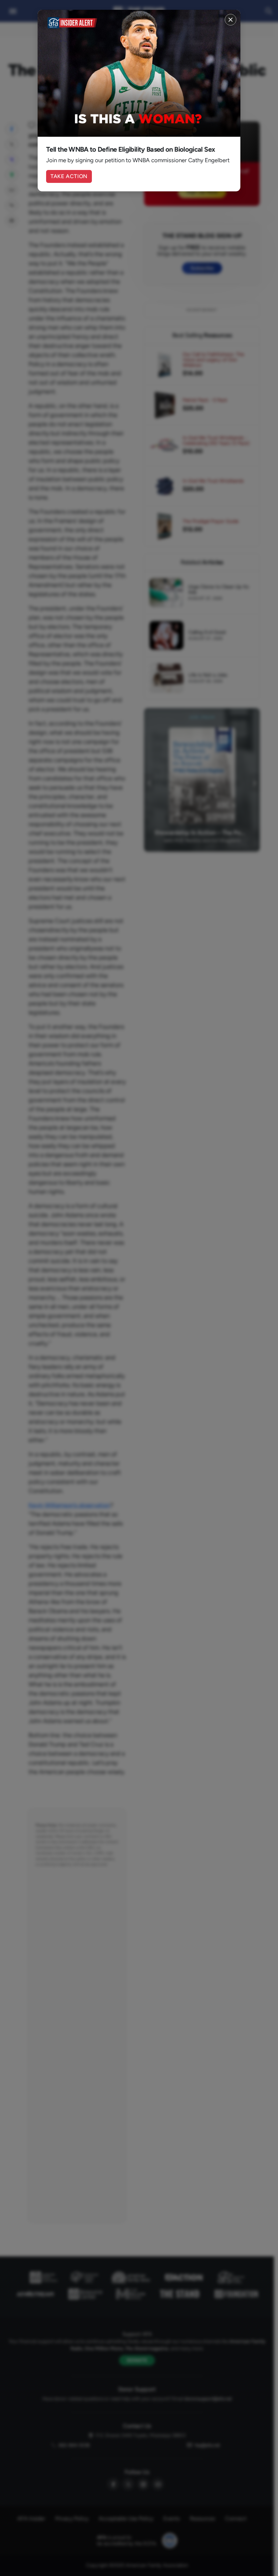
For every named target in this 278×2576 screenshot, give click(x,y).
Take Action (69, 176)
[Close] (231, 20)
